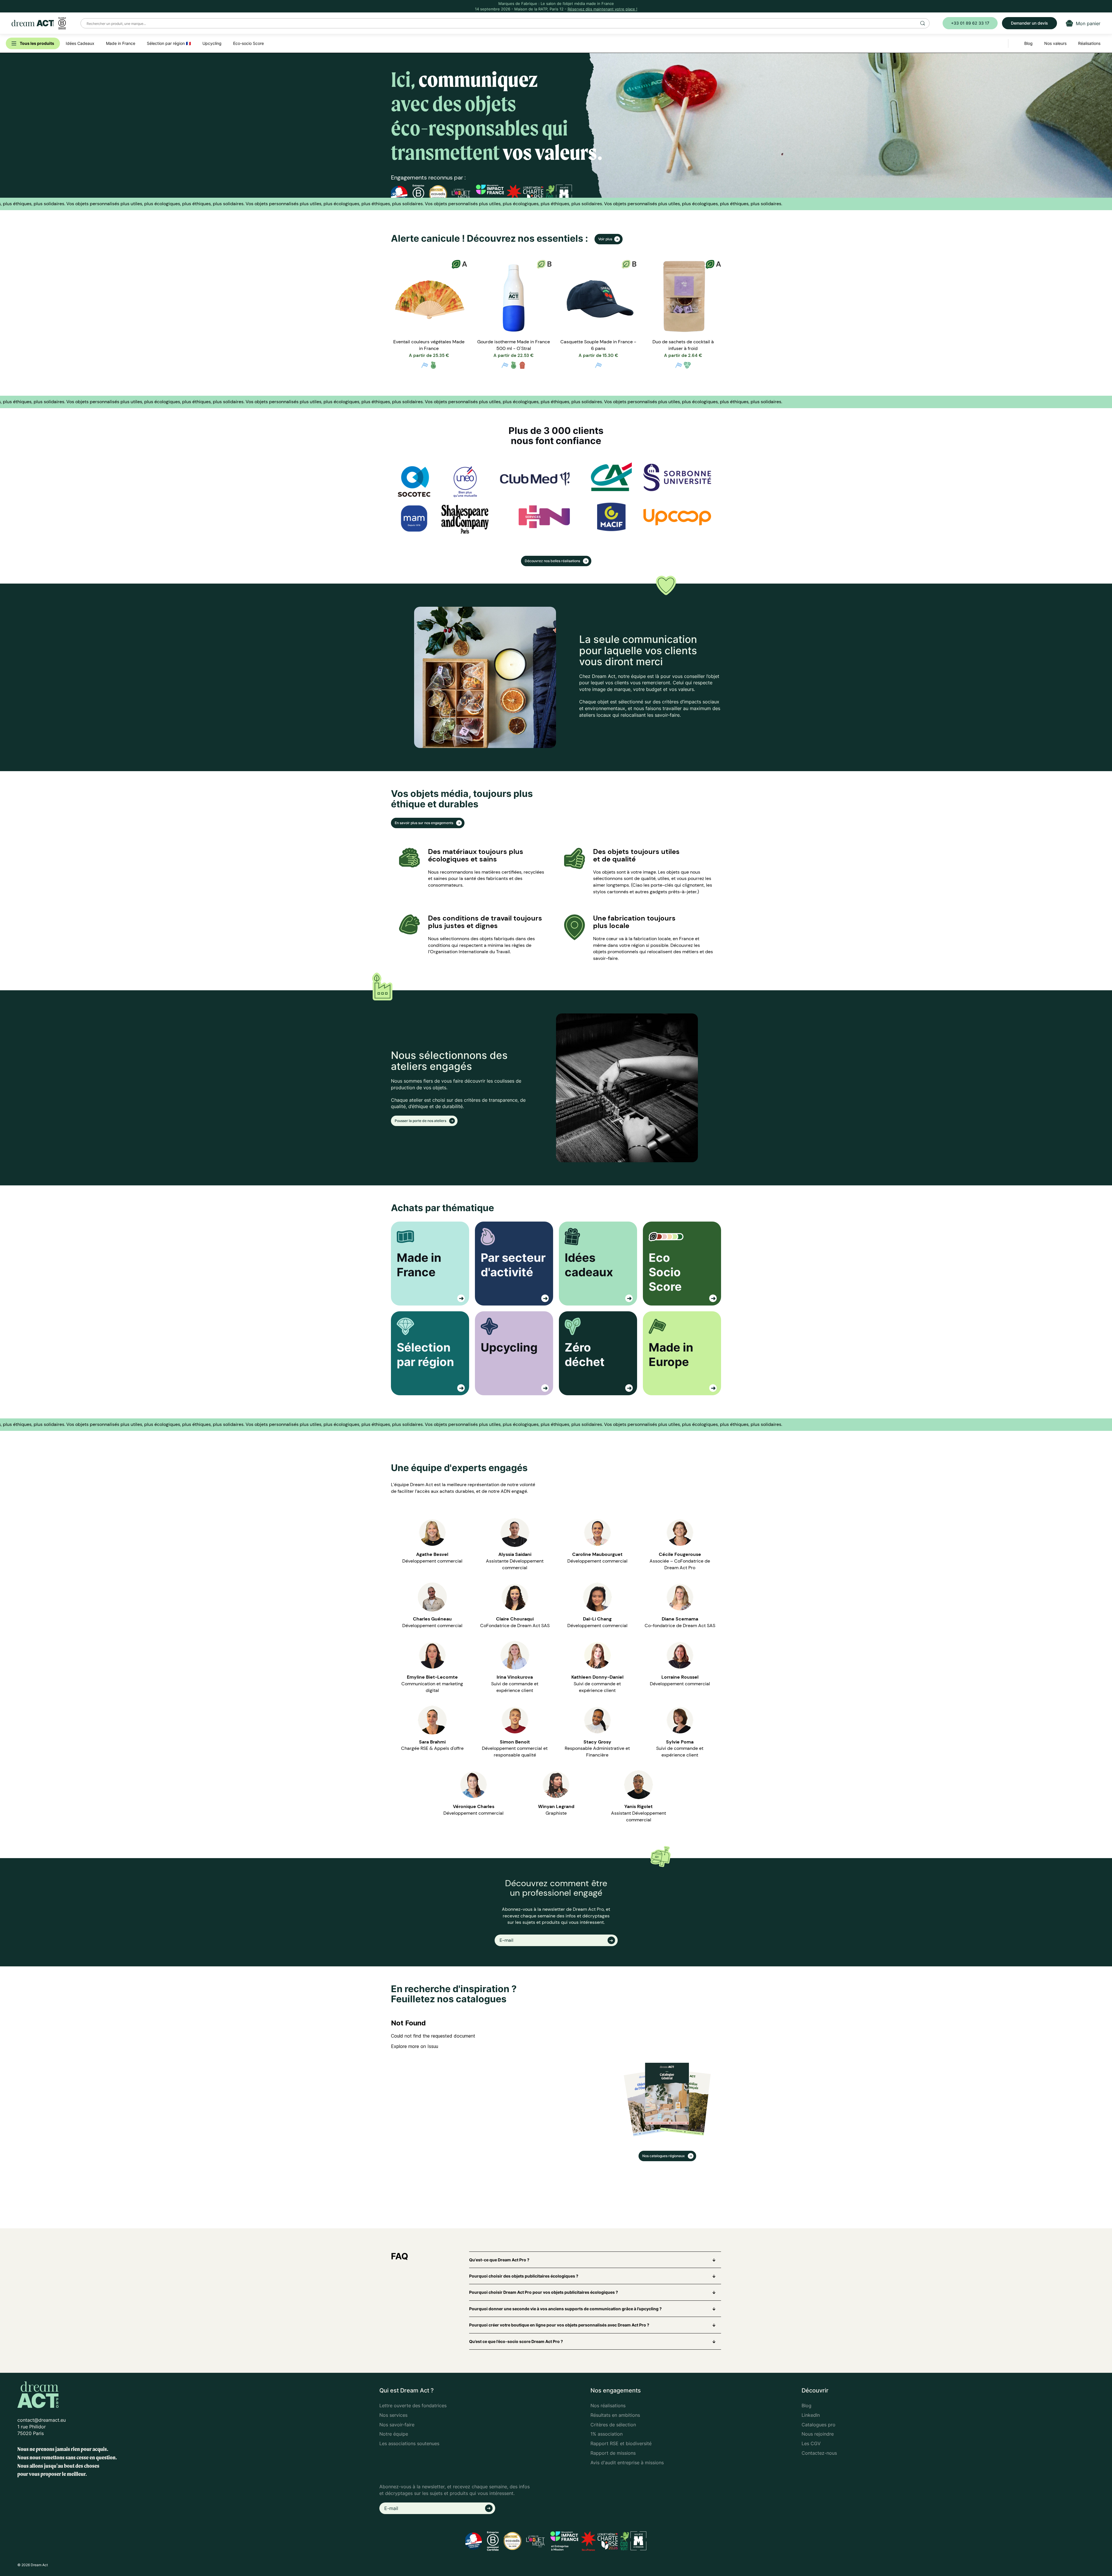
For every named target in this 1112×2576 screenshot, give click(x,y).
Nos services (393, 2415)
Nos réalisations (608, 2406)
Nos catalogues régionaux (664, 2156)
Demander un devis (1029, 23)
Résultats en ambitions (615, 2415)
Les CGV (811, 2443)
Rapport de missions (613, 2453)
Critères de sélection (613, 2425)
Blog (806, 2406)
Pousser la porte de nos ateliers (421, 1121)
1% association (607, 2434)
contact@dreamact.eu (42, 2420)
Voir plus (605, 239)
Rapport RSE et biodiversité (621, 2443)
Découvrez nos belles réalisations (553, 561)
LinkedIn (811, 2415)
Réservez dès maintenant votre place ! (602, 9)
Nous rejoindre (818, 2434)
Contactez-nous (819, 2453)
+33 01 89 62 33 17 (970, 23)
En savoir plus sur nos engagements (424, 823)
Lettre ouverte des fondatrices (413, 2406)
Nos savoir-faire (397, 2425)
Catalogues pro (819, 2425)
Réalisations (1089, 43)
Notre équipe (394, 2434)
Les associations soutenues (409, 2443)
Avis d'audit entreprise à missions (627, 2463)
